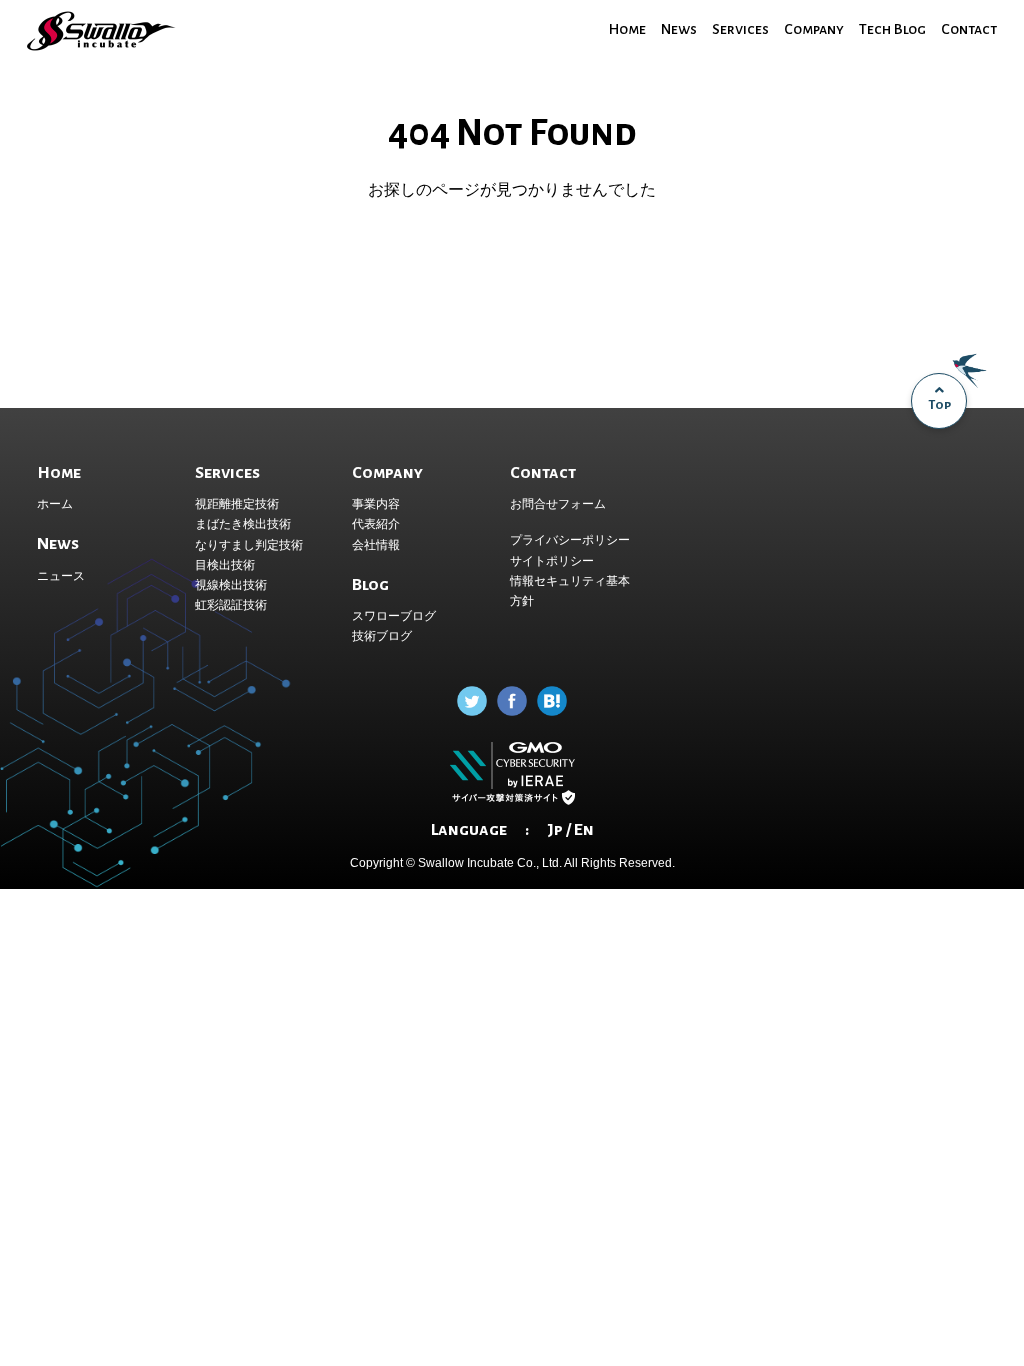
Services (740, 29)
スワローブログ (394, 616)
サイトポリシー (552, 561)
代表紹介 (376, 524)
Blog (370, 585)
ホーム (55, 504)
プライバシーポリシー (570, 540)
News (679, 29)
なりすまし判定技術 (249, 545)
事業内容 (376, 504)
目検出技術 (225, 565)
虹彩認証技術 (231, 605)
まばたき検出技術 (243, 524)
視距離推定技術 (237, 504)
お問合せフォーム (558, 504)
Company (814, 29)
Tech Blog (892, 29)
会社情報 (376, 545)
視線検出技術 (231, 585)
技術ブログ (382, 636)
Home (627, 29)
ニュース (61, 576)
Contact (969, 29)
